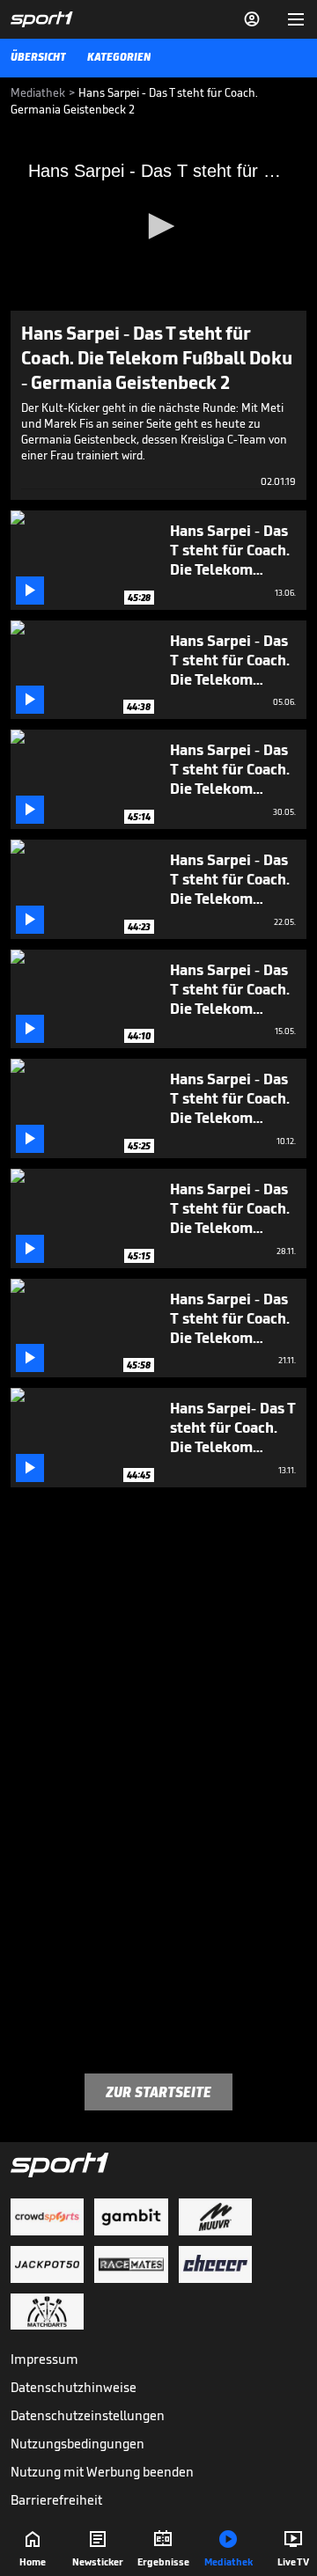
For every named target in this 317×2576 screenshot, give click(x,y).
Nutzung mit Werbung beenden (102, 2472)
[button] (158, 226)
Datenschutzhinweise (74, 2387)
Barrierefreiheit (56, 2500)
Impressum (44, 2359)
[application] (158, 228)
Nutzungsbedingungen (77, 2444)
